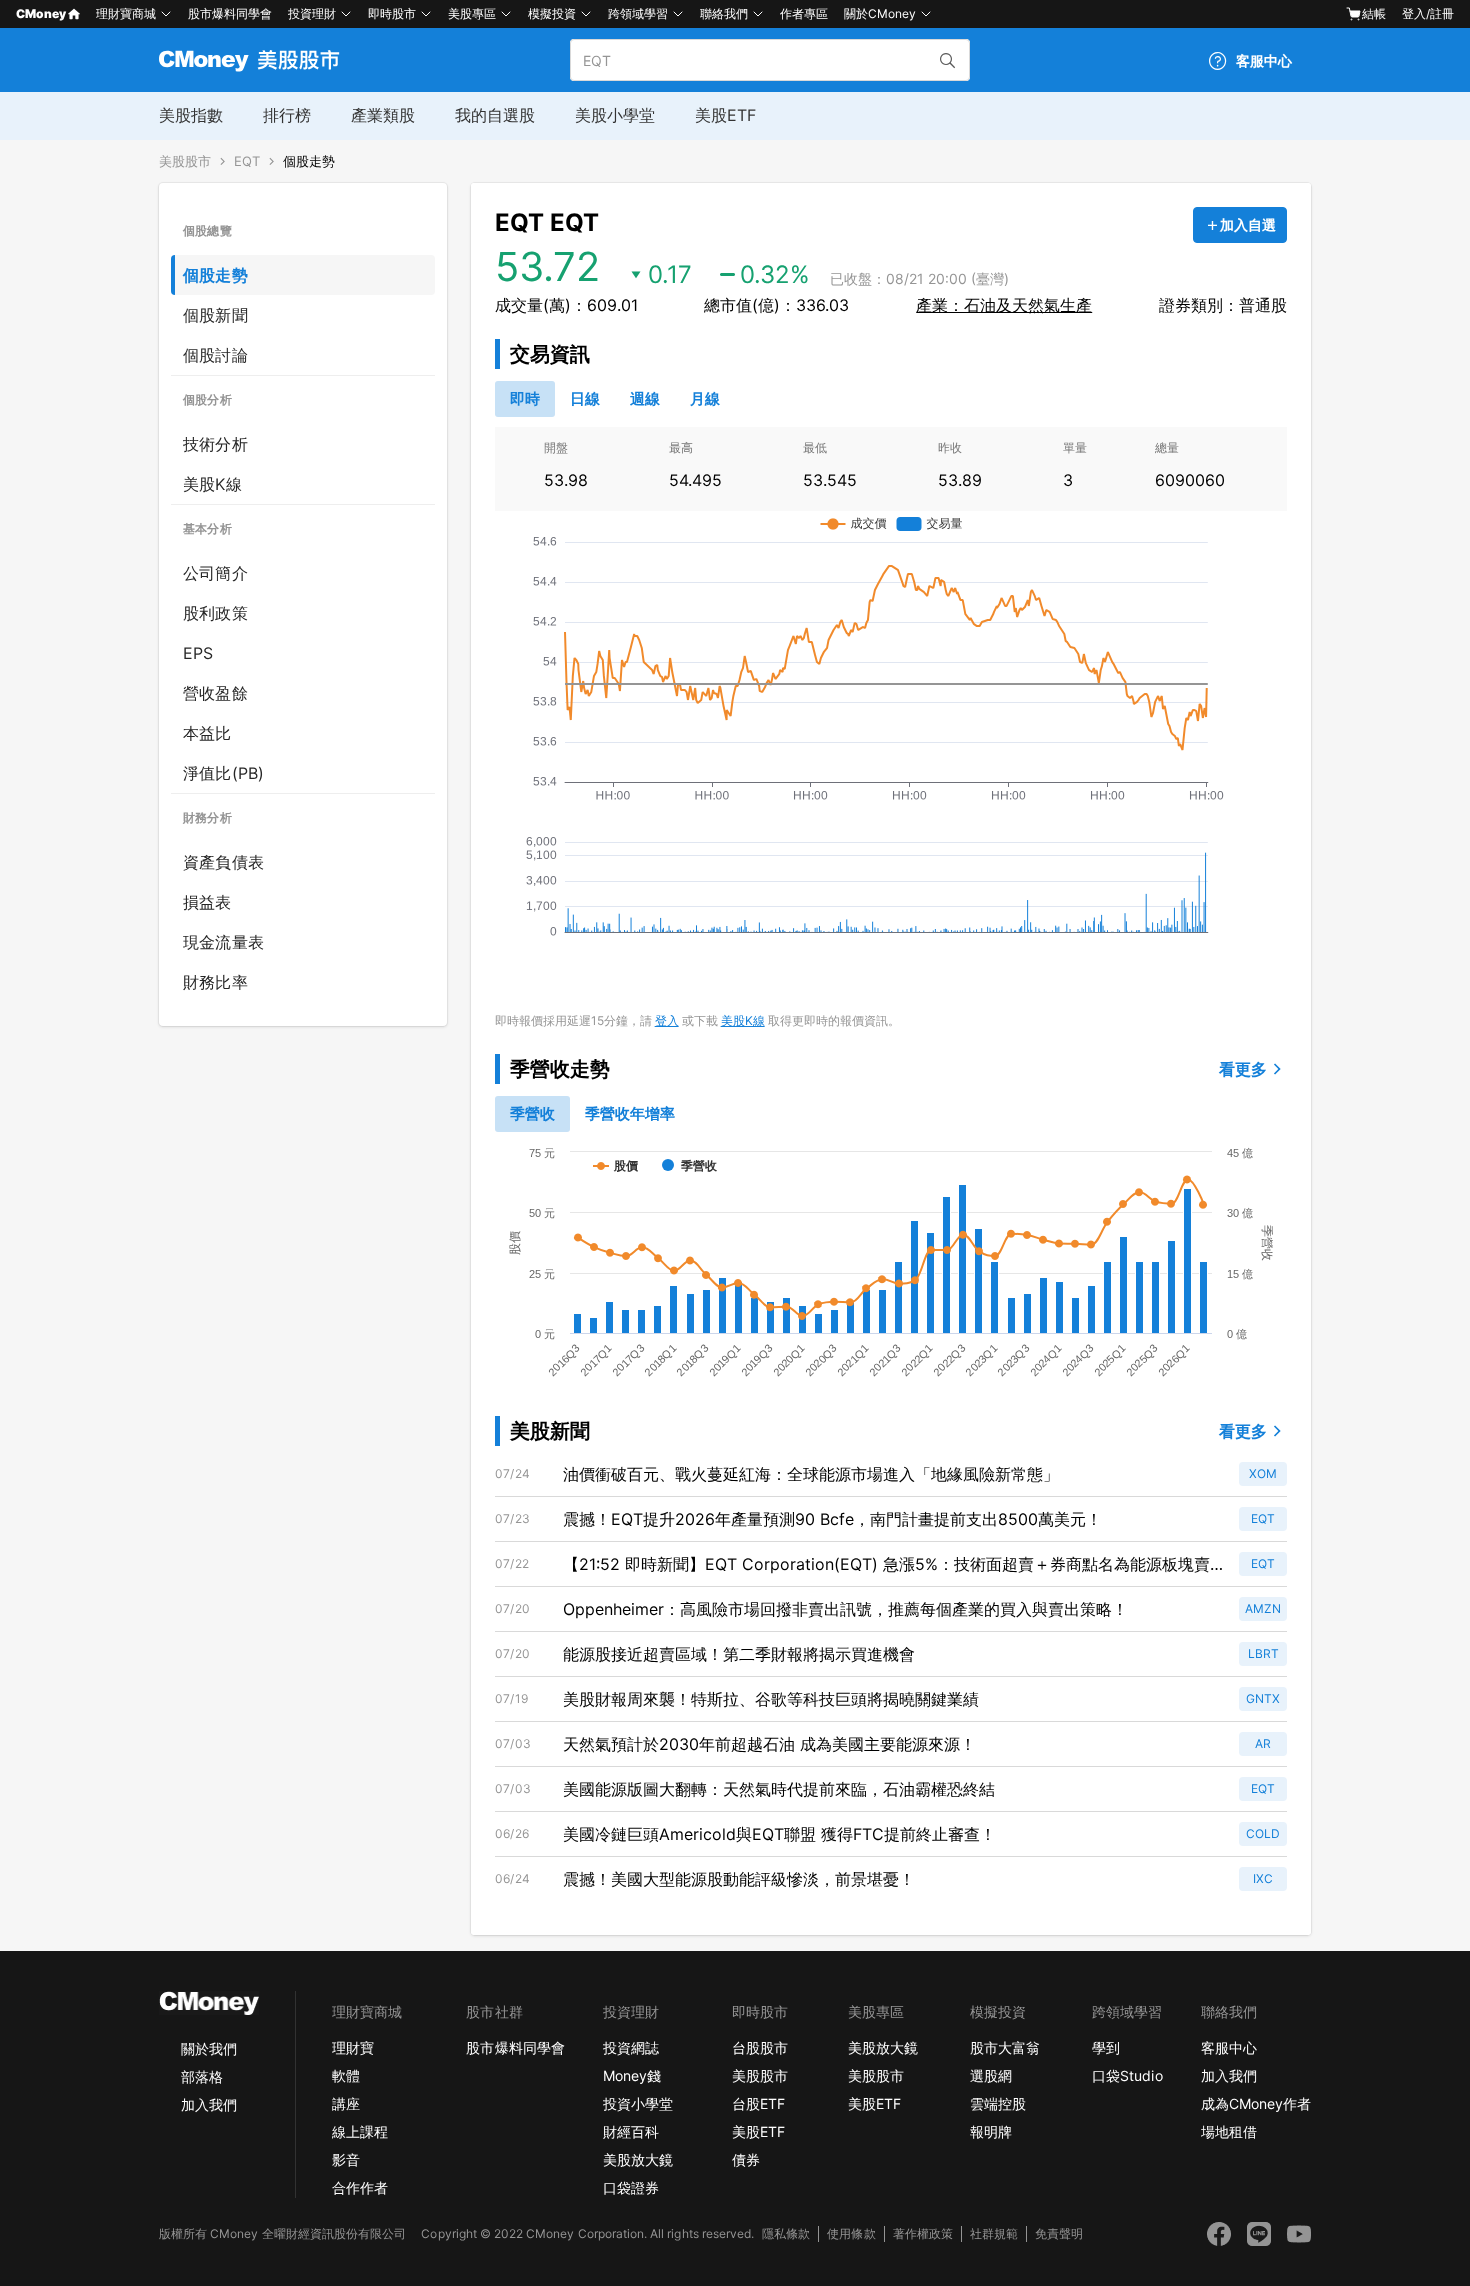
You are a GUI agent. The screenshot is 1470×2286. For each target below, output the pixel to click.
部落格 (202, 2076)
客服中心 (1229, 2047)
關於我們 (209, 2048)
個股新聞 (215, 315)
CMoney (41, 13)
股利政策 (215, 613)
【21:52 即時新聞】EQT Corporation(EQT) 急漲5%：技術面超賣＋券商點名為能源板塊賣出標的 (886, 1565)
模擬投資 (552, 13)
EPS (198, 653)
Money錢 (632, 2075)
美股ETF (725, 115)
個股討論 (215, 355)
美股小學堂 (615, 115)
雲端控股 (998, 2103)
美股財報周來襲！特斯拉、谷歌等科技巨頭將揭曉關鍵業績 (771, 1699)
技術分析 (215, 444)
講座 (346, 2103)
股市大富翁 (1005, 2047)
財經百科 (631, 2131)
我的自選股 (495, 115)
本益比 (207, 733)
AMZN (1263, 1608)
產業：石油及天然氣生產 (1004, 305)
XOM (1263, 1473)
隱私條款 (786, 2233)
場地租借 (1229, 2131)
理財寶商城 (126, 13)
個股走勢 (309, 161)
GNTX (1263, 1698)
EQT (247, 161)
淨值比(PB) (223, 773)
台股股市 (760, 2047)
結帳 (1374, 13)
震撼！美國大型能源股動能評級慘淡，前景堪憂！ (739, 1879)
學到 (1106, 2047)
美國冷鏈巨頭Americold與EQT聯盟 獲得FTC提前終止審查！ (779, 1834)
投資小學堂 (638, 2103)
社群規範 (994, 2233)
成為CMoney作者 (1256, 2103)
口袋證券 (631, 2187)
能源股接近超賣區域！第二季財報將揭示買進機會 (739, 1654)
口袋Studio (1127, 2075)
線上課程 (360, 2131)
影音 (346, 2159)
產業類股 (383, 115)
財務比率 (215, 982)
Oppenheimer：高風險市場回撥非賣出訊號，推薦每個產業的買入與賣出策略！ (845, 1609)
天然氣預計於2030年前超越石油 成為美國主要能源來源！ (769, 1744)
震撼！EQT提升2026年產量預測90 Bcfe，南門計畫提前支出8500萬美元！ (832, 1519)
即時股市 (392, 13)
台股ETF (758, 2103)
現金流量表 (223, 942)
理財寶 (353, 2047)
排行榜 (287, 115)
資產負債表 (223, 862)
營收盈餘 (215, 693)
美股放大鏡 (638, 2159)
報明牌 (991, 2131)
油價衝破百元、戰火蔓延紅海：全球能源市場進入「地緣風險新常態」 (811, 1474)
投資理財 (312, 13)
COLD (1263, 1833)
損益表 (207, 902)
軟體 (346, 2075)
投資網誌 (631, 2047)
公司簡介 (215, 573)
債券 (746, 2159)
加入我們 (209, 2104)
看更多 (1243, 1069)
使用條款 (851, 2233)
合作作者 (360, 2187)
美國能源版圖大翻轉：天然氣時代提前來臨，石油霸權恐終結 (779, 1789)
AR (1263, 1743)
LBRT (1263, 1653)
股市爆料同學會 (230, 13)
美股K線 (212, 484)
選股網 (991, 2075)
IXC (1263, 1878)
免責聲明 (1059, 2233)
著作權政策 (923, 2233)
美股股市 (185, 161)
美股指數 (191, 115)
